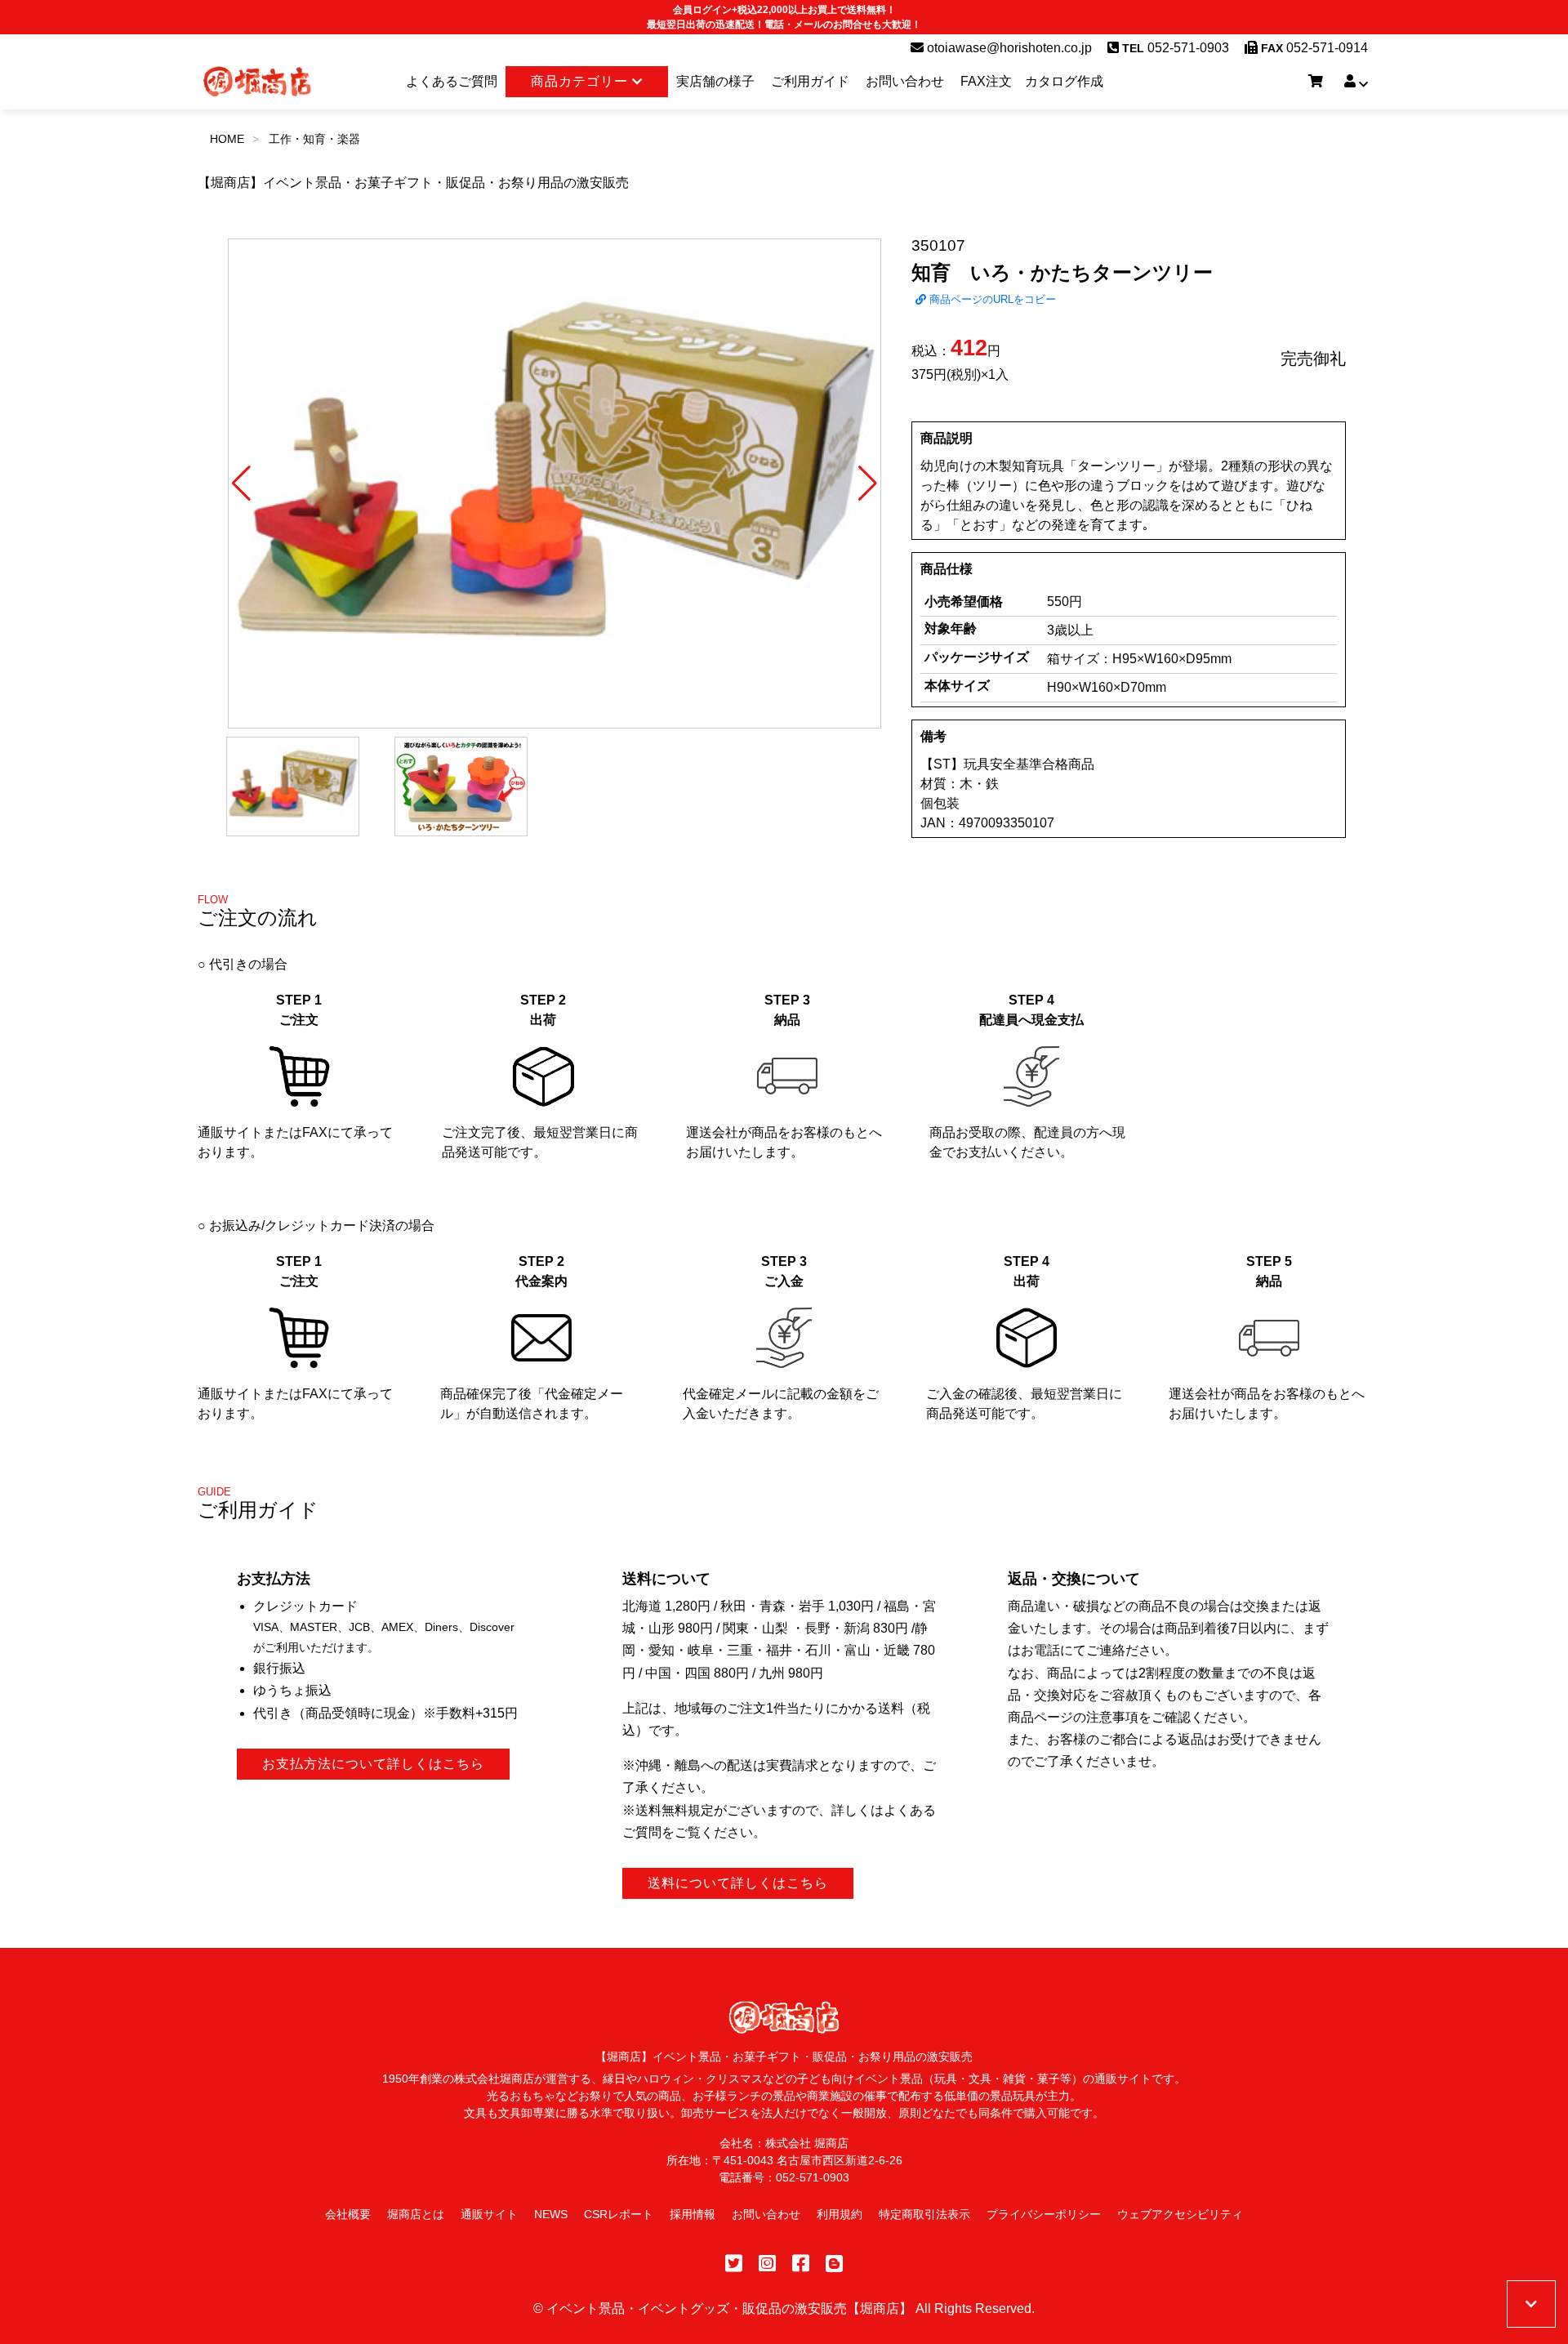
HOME (227, 139)
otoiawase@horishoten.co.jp (1008, 48)
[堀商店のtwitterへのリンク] (734, 2264)
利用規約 (840, 2214)
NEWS (551, 2214)
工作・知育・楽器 (314, 139)
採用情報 (693, 2214)
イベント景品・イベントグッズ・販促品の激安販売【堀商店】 (729, 2308)
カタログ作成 (1064, 81)
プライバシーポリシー (1044, 2214)
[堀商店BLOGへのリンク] (834, 2264)
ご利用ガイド (810, 81)
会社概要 (348, 2214)
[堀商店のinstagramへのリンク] (767, 2264)
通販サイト (489, 2214)
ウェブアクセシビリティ (1180, 2214)
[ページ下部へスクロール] (1531, 2304)
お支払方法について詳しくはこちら (373, 1764)
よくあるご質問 (452, 81)
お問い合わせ (905, 81)
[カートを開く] (1316, 82)
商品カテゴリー (581, 81)
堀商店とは (416, 2214)
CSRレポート (619, 2214)
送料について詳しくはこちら (738, 1883)
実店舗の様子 (715, 81)
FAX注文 (986, 81)
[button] (241, 484)
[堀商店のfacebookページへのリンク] (801, 2264)
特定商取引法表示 (924, 2214)
